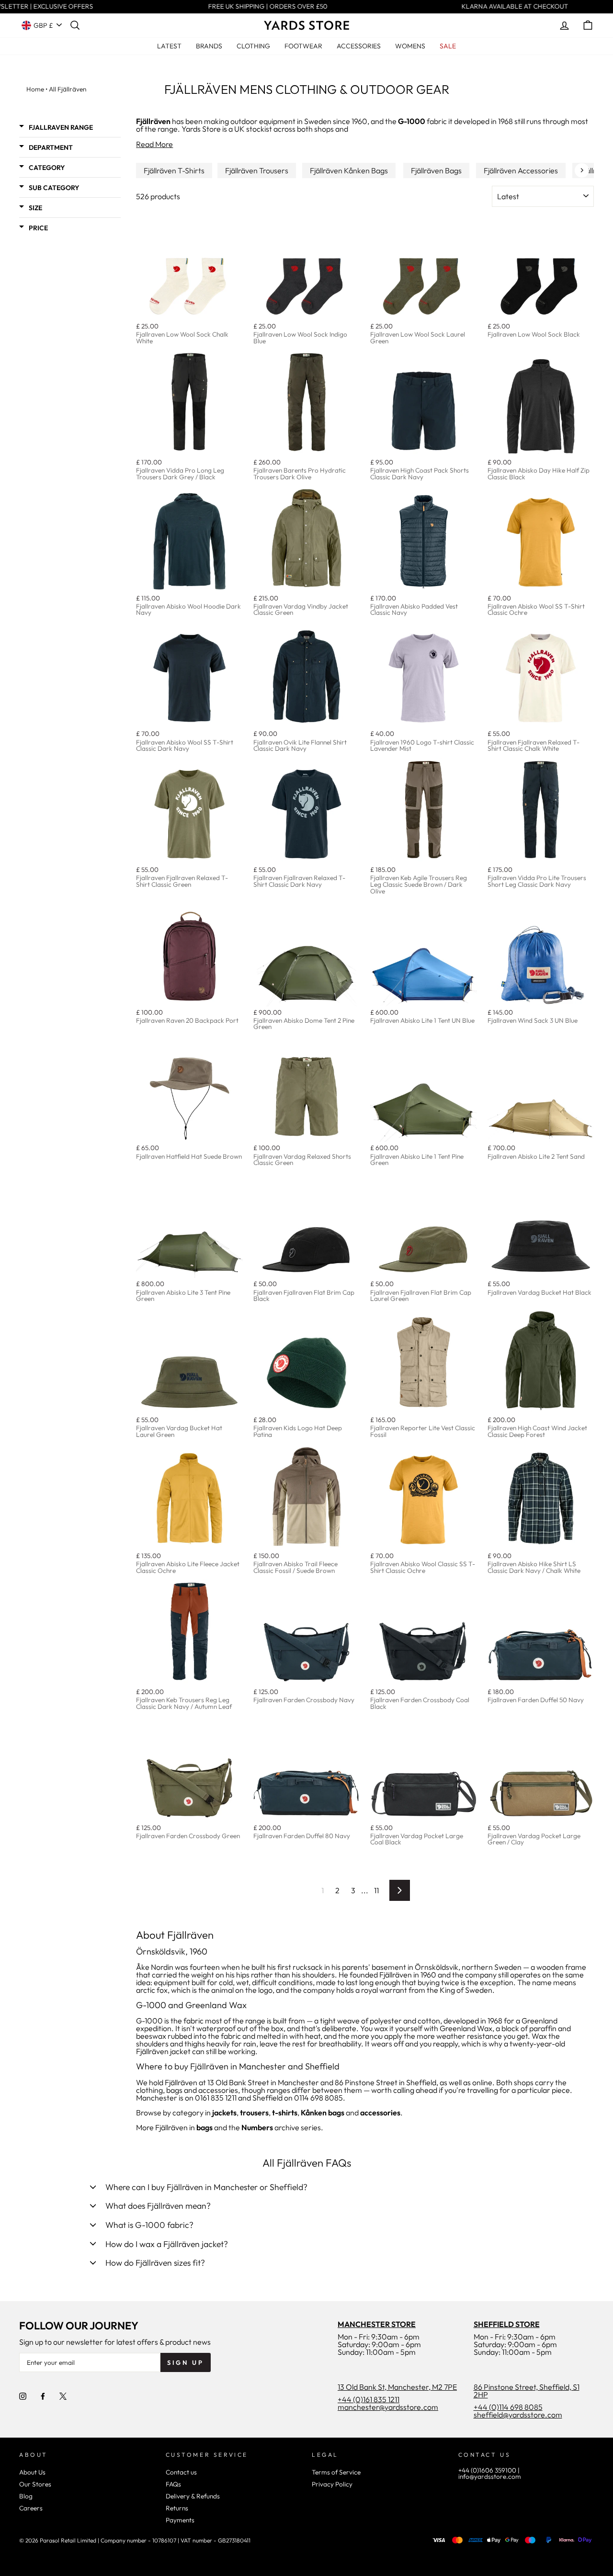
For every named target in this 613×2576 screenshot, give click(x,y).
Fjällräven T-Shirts (174, 170)
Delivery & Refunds (193, 2496)
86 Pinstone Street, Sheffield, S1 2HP (527, 2391)
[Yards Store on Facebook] (43, 2395)
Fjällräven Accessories (521, 170)
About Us (32, 2472)
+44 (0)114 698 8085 (508, 2407)
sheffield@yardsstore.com (518, 2415)
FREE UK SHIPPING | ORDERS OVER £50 (259, 7)
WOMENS (410, 46)
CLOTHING (253, 46)
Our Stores (35, 2484)
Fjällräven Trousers (257, 170)
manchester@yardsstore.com (388, 2407)
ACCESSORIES (359, 46)
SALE (448, 46)
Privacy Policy (332, 2484)
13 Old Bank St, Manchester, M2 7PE (397, 2387)
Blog (26, 2496)
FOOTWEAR (303, 46)
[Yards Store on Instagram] (23, 2395)
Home (35, 89)
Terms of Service (336, 2472)
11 (376, 1890)
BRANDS (209, 46)
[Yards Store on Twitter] (63, 2395)
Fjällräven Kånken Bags (349, 170)
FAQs (173, 2484)
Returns (177, 2508)
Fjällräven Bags (436, 170)
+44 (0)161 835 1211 (369, 2399)
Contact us (181, 2472)
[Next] (582, 170)
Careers (31, 2508)
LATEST (169, 46)
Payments (180, 2520)
